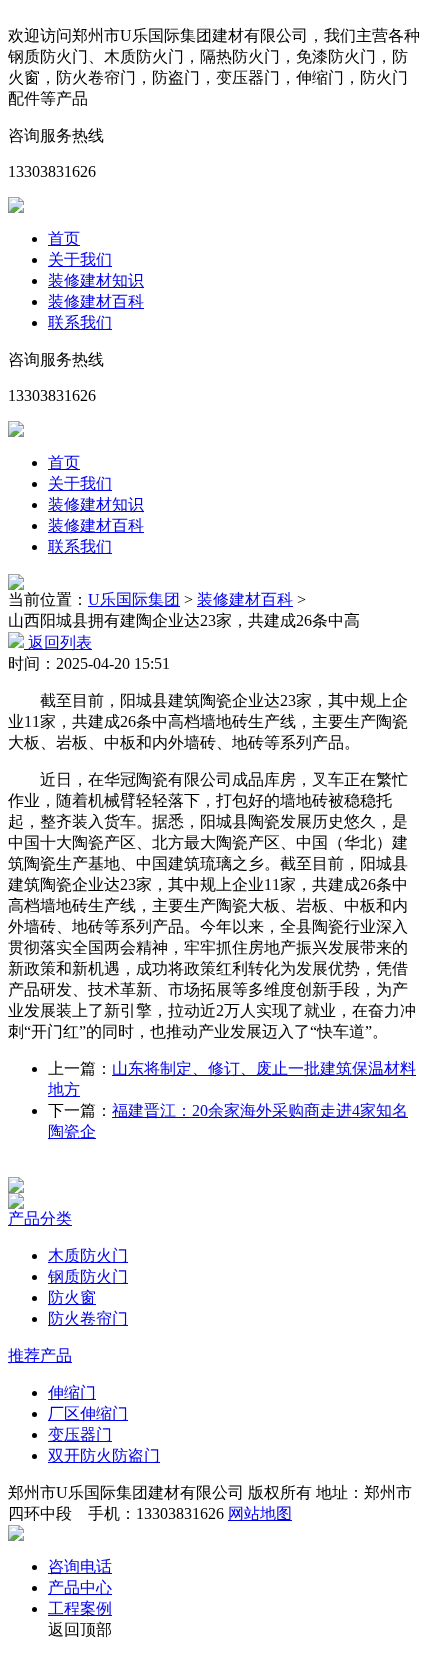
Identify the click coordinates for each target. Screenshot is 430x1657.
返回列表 (58, 642)
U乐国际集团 (134, 599)
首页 (64, 238)
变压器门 (80, 1434)
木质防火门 (88, 1255)
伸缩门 (72, 1392)
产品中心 (80, 1587)
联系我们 (80, 322)
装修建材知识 (96, 280)
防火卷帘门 (88, 1318)
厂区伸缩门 (88, 1413)
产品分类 (40, 1218)
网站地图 (260, 1513)
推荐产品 (40, 1355)
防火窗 (72, 1297)
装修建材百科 (96, 301)
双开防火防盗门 (104, 1455)
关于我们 (80, 259)
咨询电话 (80, 1566)
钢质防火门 (88, 1276)
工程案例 (80, 1608)
